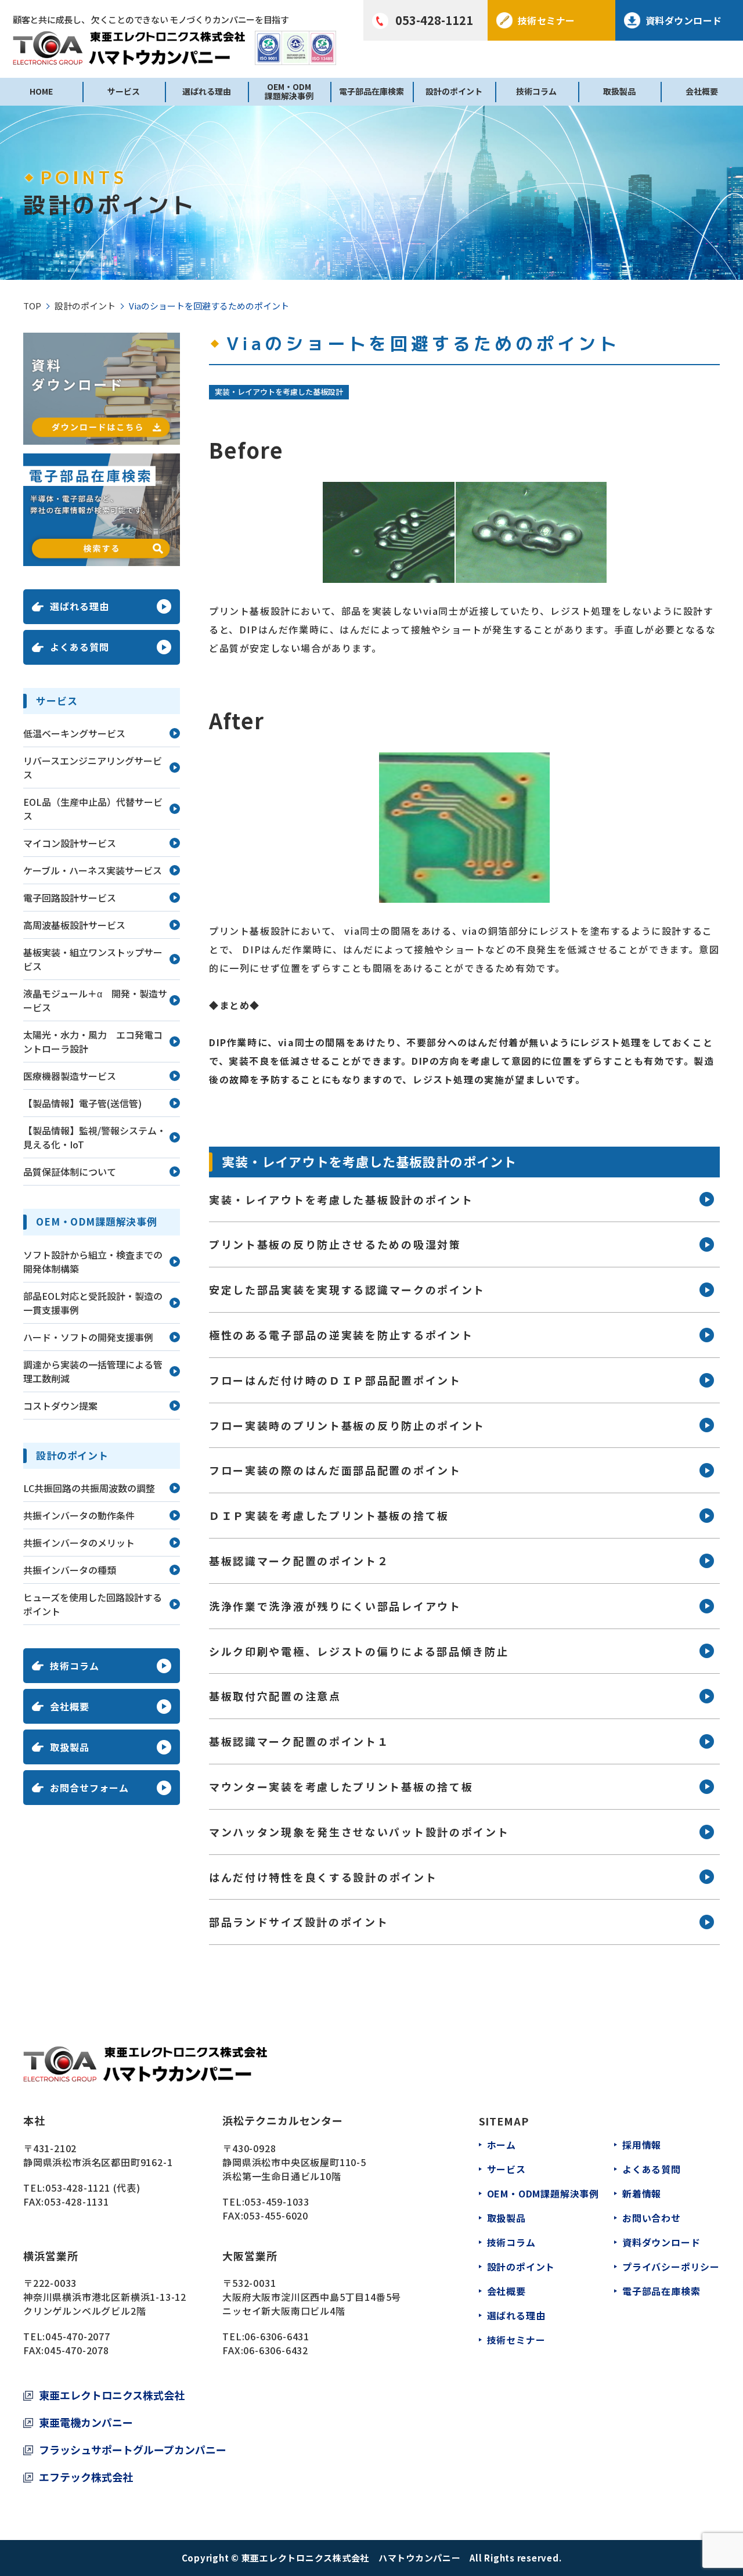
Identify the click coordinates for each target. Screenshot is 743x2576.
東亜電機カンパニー (86, 2422)
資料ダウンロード (661, 2242)
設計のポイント (454, 91)
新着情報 (642, 2193)
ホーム (502, 2145)
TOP (32, 306)
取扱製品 (619, 91)
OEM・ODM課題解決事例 (289, 91)
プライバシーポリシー (671, 2267)
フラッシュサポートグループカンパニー (133, 2449)
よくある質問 (652, 2169)
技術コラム (536, 91)
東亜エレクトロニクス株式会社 (112, 2395)
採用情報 (642, 2145)
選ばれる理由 (207, 91)
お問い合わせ (652, 2218)
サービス (124, 91)
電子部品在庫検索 (371, 91)
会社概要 (702, 91)
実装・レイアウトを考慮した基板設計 (279, 392)
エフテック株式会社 (86, 2477)
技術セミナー (516, 2340)
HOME (41, 91)
